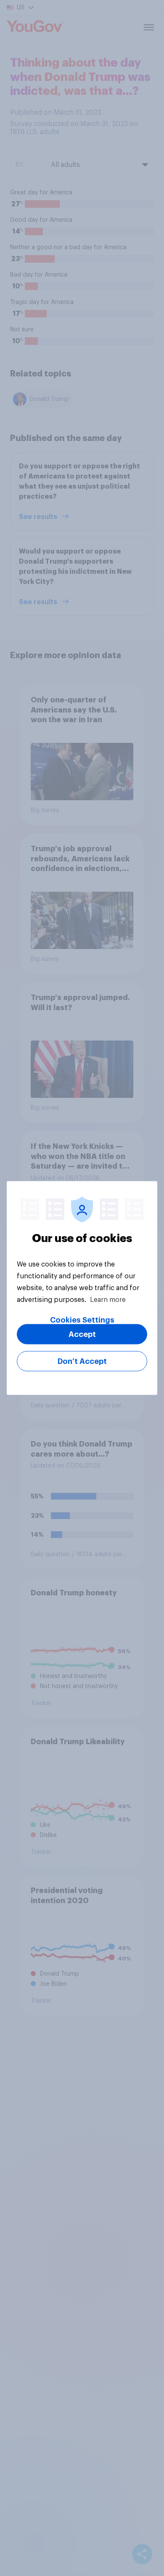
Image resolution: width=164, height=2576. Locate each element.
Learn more (108, 1300)
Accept (82, 1334)
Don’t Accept (82, 1361)
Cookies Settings (82, 1320)
